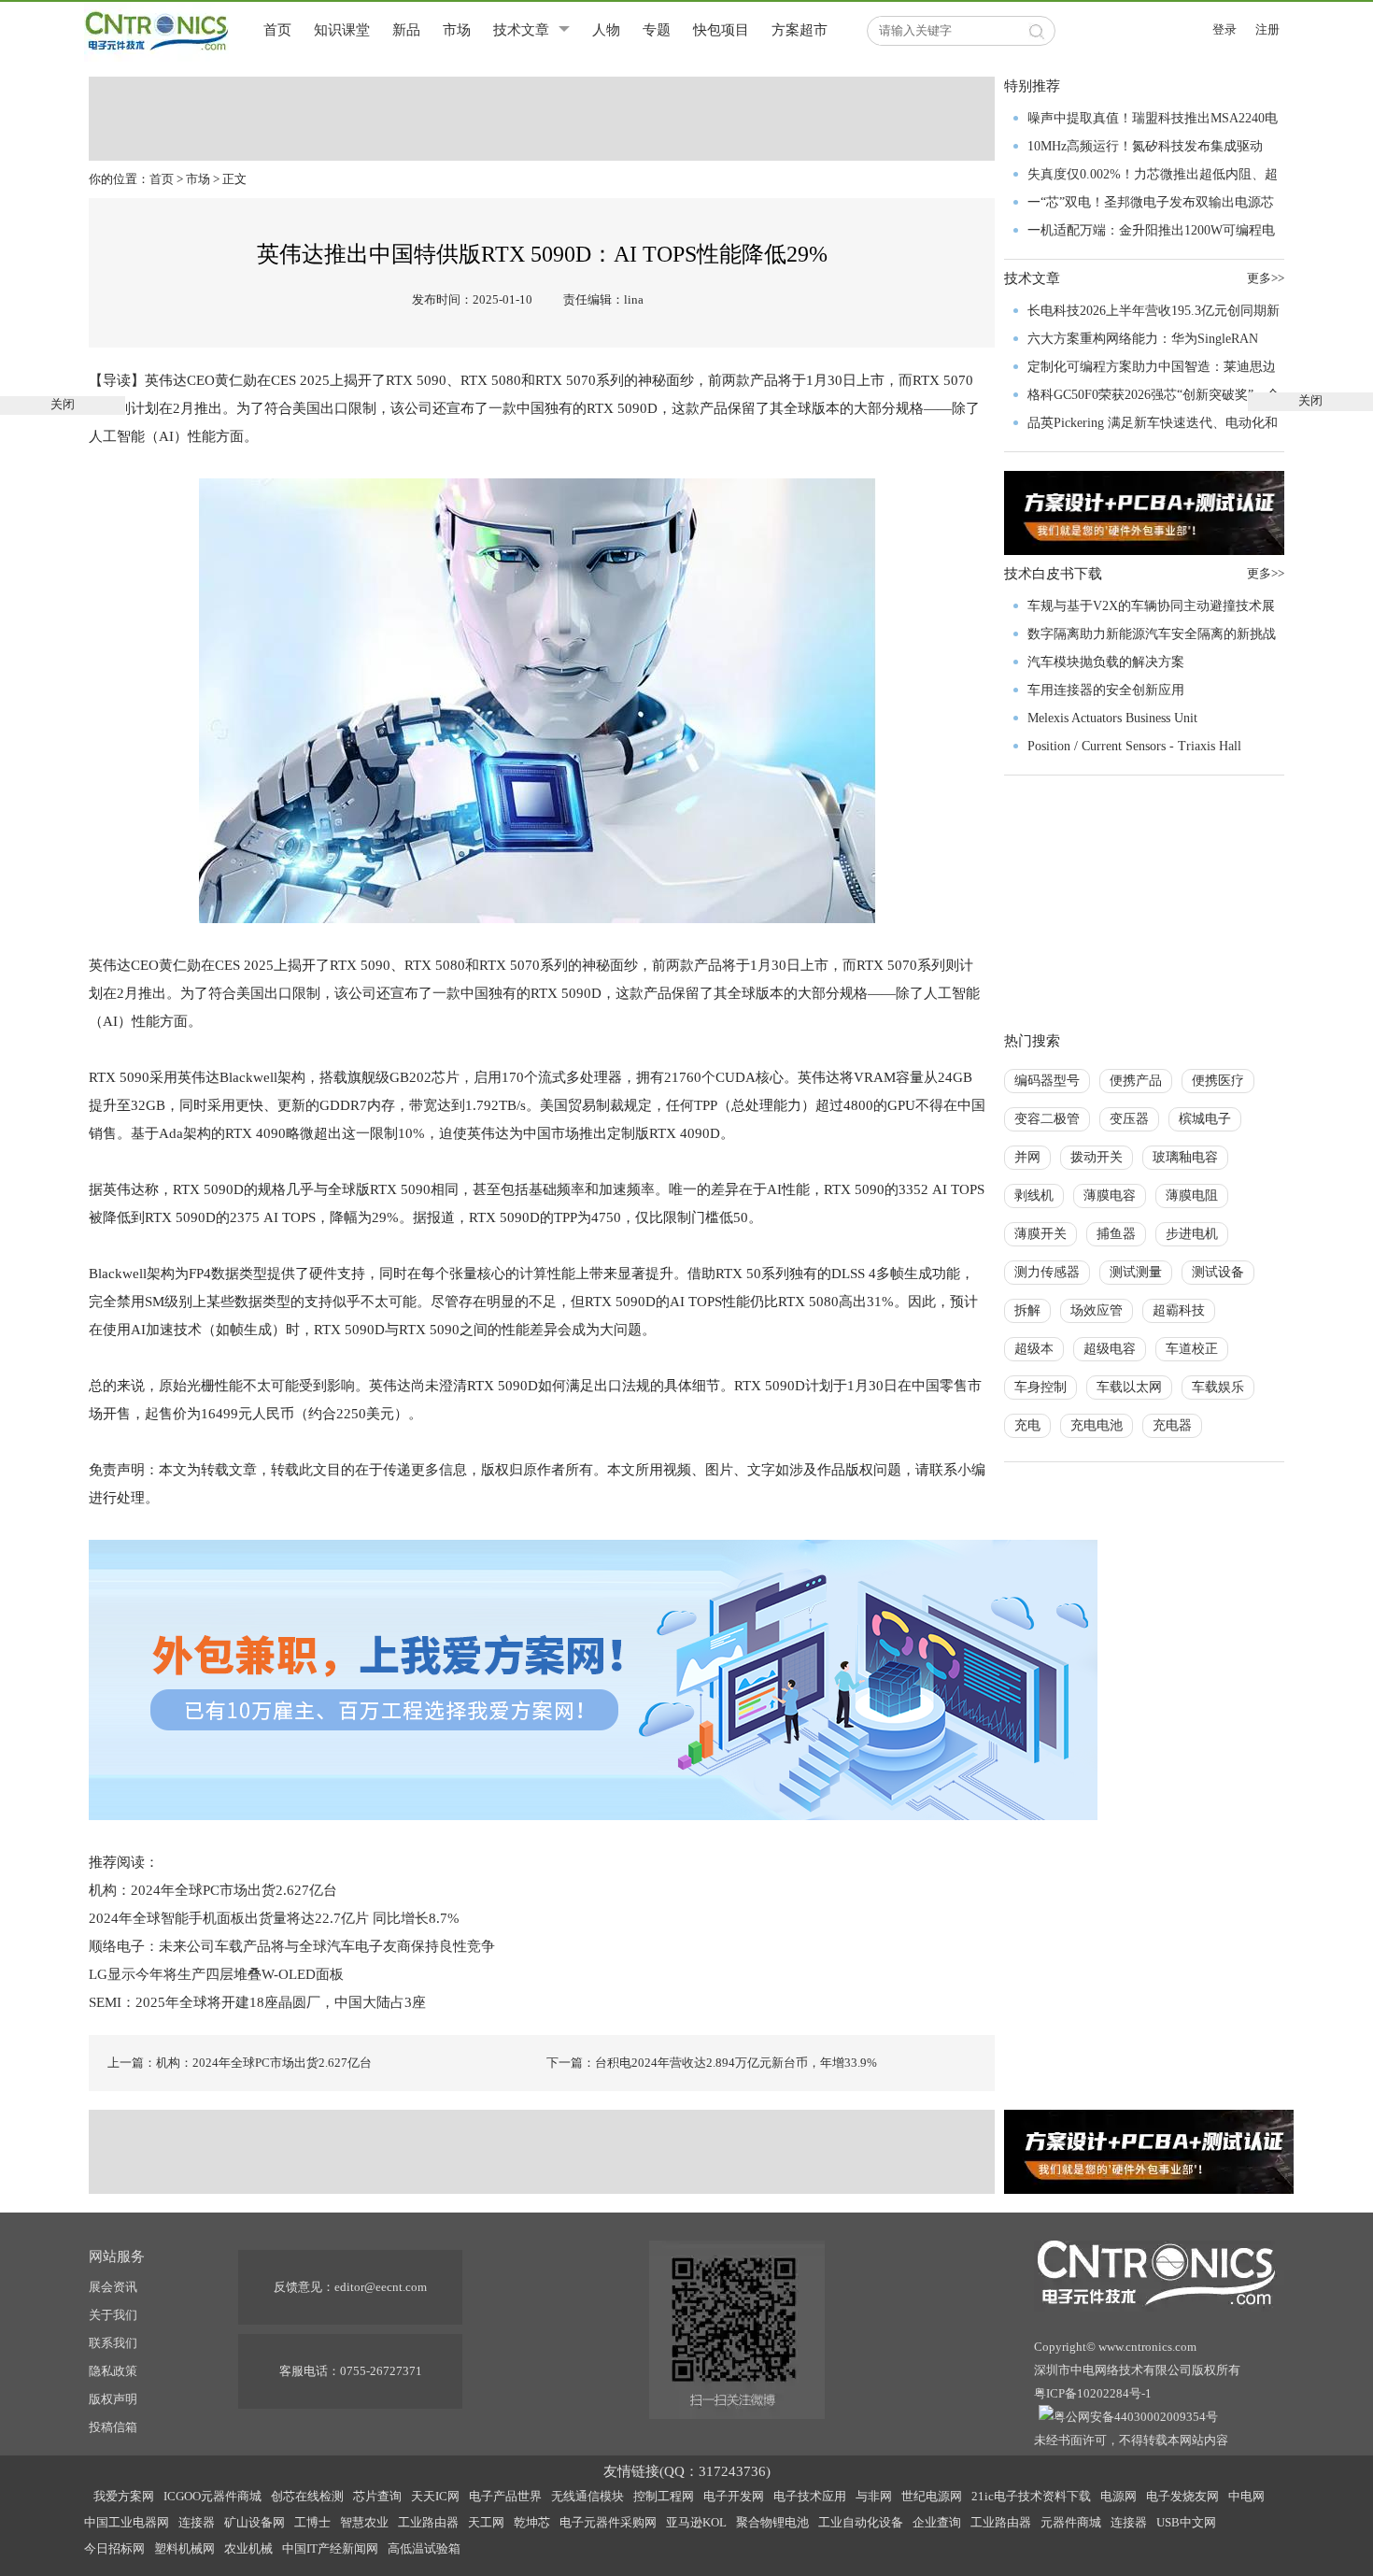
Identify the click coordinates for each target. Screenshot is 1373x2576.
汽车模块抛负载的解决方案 (1106, 662)
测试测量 (1136, 1272)
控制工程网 (664, 2496)
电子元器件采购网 (608, 2522)
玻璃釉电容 (1185, 1157)
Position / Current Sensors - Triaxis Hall (1134, 746)
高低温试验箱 (424, 2548)
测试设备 (1218, 1272)
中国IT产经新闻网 (330, 2548)
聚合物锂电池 (772, 2522)
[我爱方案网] (593, 1678)
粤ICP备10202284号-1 (1093, 2393)
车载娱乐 (1218, 1387)
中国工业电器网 (127, 2522)
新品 (406, 30)
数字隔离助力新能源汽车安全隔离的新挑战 (1152, 634)
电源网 (1118, 2496)
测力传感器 (1047, 1272)
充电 (1027, 1425)
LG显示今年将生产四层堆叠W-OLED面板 (216, 1974)
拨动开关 (1097, 1157)
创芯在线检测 (307, 2496)
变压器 (1129, 1119)
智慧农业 (364, 2522)
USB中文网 (1186, 2522)
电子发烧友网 (1182, 2496)
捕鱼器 (1116, 1234)
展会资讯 (113, 2287)
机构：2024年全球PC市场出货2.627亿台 (213, 1890)
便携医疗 (1218, 1081)
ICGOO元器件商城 (212, 2496)
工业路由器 (428, 2522)
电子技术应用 (810, 2496)
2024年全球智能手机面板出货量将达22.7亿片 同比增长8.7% (274, 1918)
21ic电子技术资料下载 (1031, 2496)
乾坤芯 (532, 2522)
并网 (1027, 1157)
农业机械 (248, 2548)
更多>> (1266, 573)
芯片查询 (377, 2496)
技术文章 (521, 30)
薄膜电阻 (1192, 1195)
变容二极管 (1047, 1119)
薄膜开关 (1040, 1234)
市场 (457, 30)
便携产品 (1136, 1081)
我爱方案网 (124, 2496)
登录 (1224, 29)
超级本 (1034, 1349)
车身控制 (1040, 1387)
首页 (277, 30)
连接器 (197, 2522)
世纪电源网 (932, 2496)
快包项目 (721, 30)
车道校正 (1192, 1349)
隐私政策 (113, 2371)
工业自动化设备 (861, 2522)
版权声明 (113, 2399)
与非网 (874, 2496)
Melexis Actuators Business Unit (1112, 718)
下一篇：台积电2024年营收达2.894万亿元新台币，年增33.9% (712, 2063)
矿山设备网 (255, 2522)
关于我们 (113, 2315)
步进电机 (1192, 1234)
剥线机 (1034, 1195)
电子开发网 (734, 2496)
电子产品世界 (505, 2496)
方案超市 (800, 30)
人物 (606, 30)
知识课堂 (342, 30)
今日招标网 (114, 2548)
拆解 (1027, 1310)
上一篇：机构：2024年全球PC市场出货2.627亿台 (240, 2063)
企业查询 (937, 2522)
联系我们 (113, 2343)
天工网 (486, 2522)
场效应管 (1097, 1310)
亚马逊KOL (696, 2522)
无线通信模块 (587, 2496)
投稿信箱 (113, 2427)
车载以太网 (1129, 1387)
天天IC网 (435, 2496)
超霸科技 (1179, 1310)
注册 (1267, 29)
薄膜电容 (1110, 1195)
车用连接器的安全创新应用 (1106, 690)
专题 (657, 30)
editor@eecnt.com (381, 2287)
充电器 (1172, 1425)
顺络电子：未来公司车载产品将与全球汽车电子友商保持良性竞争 (292, 1946)
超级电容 (1110, 1349)
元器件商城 (1071, 2522)
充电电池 (1097, 1425)
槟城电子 (1205, 1119)
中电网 (1246, 2496)
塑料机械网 (184, 2548)
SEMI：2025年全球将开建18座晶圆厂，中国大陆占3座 (257, 2002)
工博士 (312, 2522)
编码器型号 (1047, 1081)
